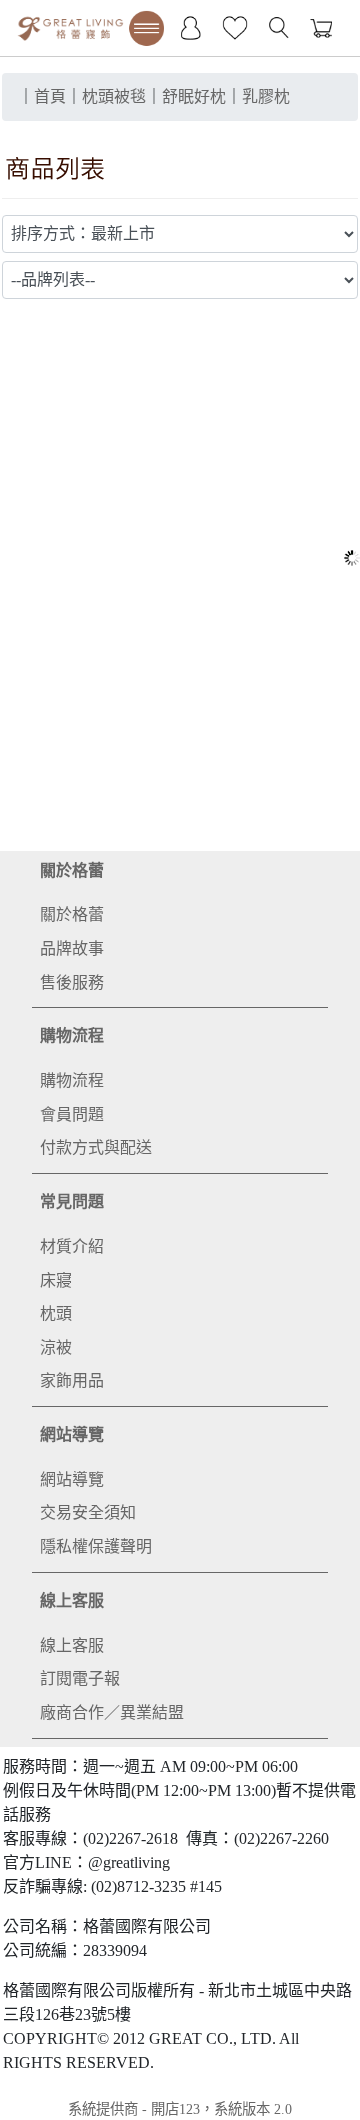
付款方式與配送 (96, 1147)
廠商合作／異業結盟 (112, 1712)
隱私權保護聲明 (96, 1546)
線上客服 (72, 1600)
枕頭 (56, 1313)
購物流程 (72, 1035)
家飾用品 (72, 1380)
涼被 (56, 1347)
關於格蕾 (72, 870)
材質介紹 (72, 1246)
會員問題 (72, 1114)
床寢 (56, 1280)
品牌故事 (72, 948)
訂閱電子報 (80, 1678)
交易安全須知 (88, 1512)
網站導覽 (72, 1434)
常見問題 (72, 1201)
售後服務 (72, 982)
